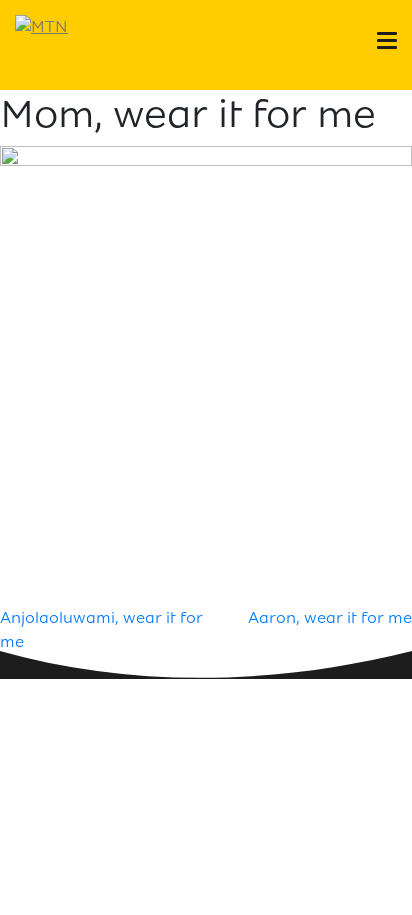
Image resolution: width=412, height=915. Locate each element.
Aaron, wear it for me (330, 617)
